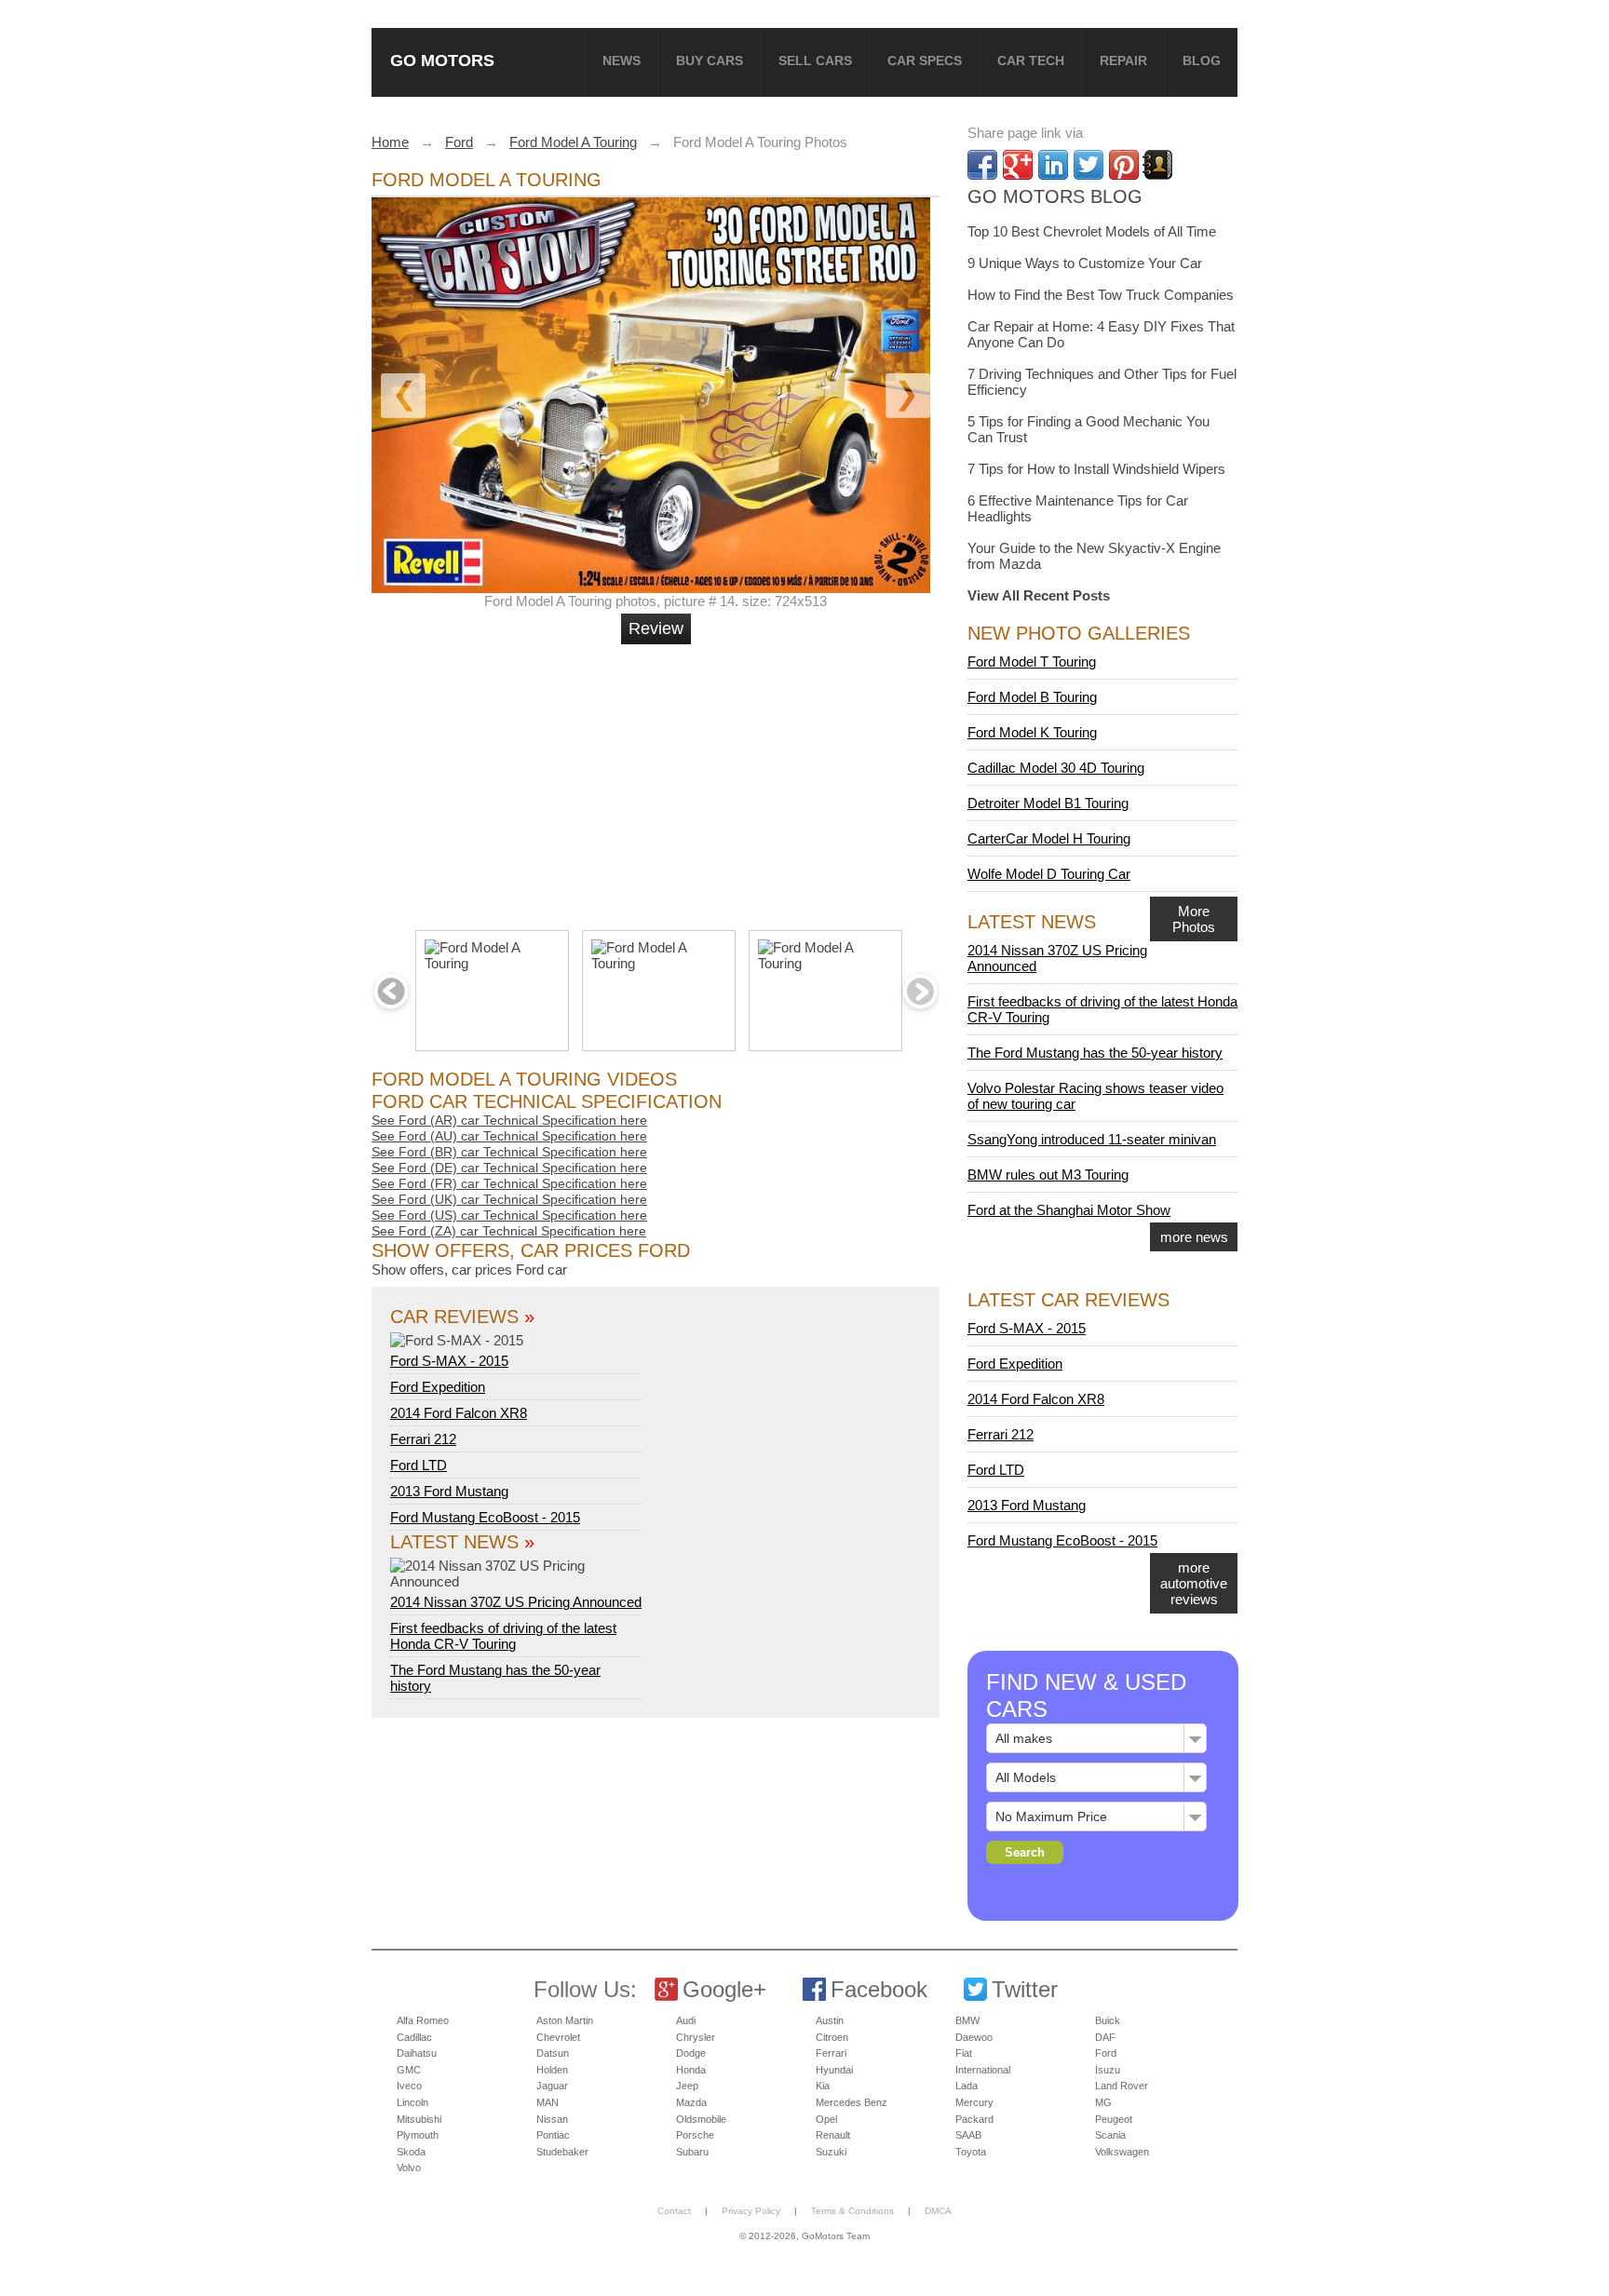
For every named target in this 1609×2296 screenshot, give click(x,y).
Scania (1110, 2135)
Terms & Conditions (852, 2211)
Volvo (409, 2168)
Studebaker (562, 2152)
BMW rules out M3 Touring (1048, 1175)
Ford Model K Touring (1032, 732)
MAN (548, 2102)
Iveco (409, 2086)
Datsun (553, 2053)
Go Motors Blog (1055, 196)
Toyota (971, 2152)
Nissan (552, 2119)
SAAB (968, 2135)
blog (1202, 61)
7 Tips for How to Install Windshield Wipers (1096, 469)
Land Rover (1122, 2086)
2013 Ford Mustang (449, 1491)
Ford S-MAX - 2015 (449, 1361)
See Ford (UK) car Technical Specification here (509, 1199)
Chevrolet (558, 2037)
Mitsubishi (419, 2119)
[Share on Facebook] (982, 165)
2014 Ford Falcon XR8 (459, 1413)
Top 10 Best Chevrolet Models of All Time (1092, 231)
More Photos (1194, 919)
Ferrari (831, 2053)
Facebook (879, 1989)
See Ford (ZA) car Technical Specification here (509, 1231)
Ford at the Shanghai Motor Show (1069, 1210)
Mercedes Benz (852, 2102)
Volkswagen (1122, 2152)
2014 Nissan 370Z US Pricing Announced (516, 1602)
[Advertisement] (658, 779)
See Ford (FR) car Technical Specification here (509, 1183)
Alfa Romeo (423, 2020)
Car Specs (925, 61)
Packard (974, 2119)
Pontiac (553, 2135)
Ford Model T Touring (1032, 662)
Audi (686, 2020)
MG (1103, 2102)
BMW (967, 2020)
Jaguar (552, 2086)
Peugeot (1114, 2119)
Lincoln (412, 2102)
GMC (409, 2070)
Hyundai (834, 2070)
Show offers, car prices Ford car (469, 1270)
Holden (552, 2070)
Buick (1108, 2020)
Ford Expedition (438, 1387)
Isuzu (1108, 2070)
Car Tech (1031, 61)
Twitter (1025, 1989)
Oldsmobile (701, 2119)
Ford (1106, 2053)
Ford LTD (419, 1465)
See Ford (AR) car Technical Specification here (509, 1120)
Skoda (411, 2152)
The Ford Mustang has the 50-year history (1095, 1053)
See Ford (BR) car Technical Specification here (509, 1152)
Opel (826, 2119)
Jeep (687, 2086)
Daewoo (974, 2037)
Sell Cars (815, 61)
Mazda (691, 2102)
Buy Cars (710, 61)
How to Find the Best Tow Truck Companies (1101, 295)
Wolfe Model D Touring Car (1049, 874)
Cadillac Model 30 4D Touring (1056, 768)
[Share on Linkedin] (1053, 165)
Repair (1123, 61)
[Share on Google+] (1018, 165)
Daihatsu (417, 2053)
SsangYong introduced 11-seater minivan (1092, 1139)
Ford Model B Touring (1032, 697)
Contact (674, 2211)
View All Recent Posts (1039, 595)
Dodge (691, 2053)
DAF (1105, 2037)
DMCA (938, 2211)
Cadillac (414, 2037)
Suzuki (831, 2152)
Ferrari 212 (423, 1439)
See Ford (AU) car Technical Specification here (509, 1136)
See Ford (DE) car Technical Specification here (509, 1168)
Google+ (724, 1989)
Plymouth (418, 2135)
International (983, 2070)
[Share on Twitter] (1088, 165)
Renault (833, 2135)
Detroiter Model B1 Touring (1048, 803)
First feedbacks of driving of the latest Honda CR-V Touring (503, 1636)
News (622, 61)
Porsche (695, 2135)
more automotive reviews (1194, 1583)
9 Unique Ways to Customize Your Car (1085, 263)
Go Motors (442, 60)
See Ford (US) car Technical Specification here (509, 1215)
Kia (823, 2086)
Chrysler (696, 2037)
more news (1194, 1237)
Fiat (964, 2053)
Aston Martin (565, 2020)
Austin (830, 2020)
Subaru (692, 2152)
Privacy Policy (751, 2211)
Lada (967, 2086)
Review (656, 628)
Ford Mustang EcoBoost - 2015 (485, 1517)
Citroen (832, 2037)
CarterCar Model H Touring (1049, 838)
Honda (691, 2070)
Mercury (974, 2102)
